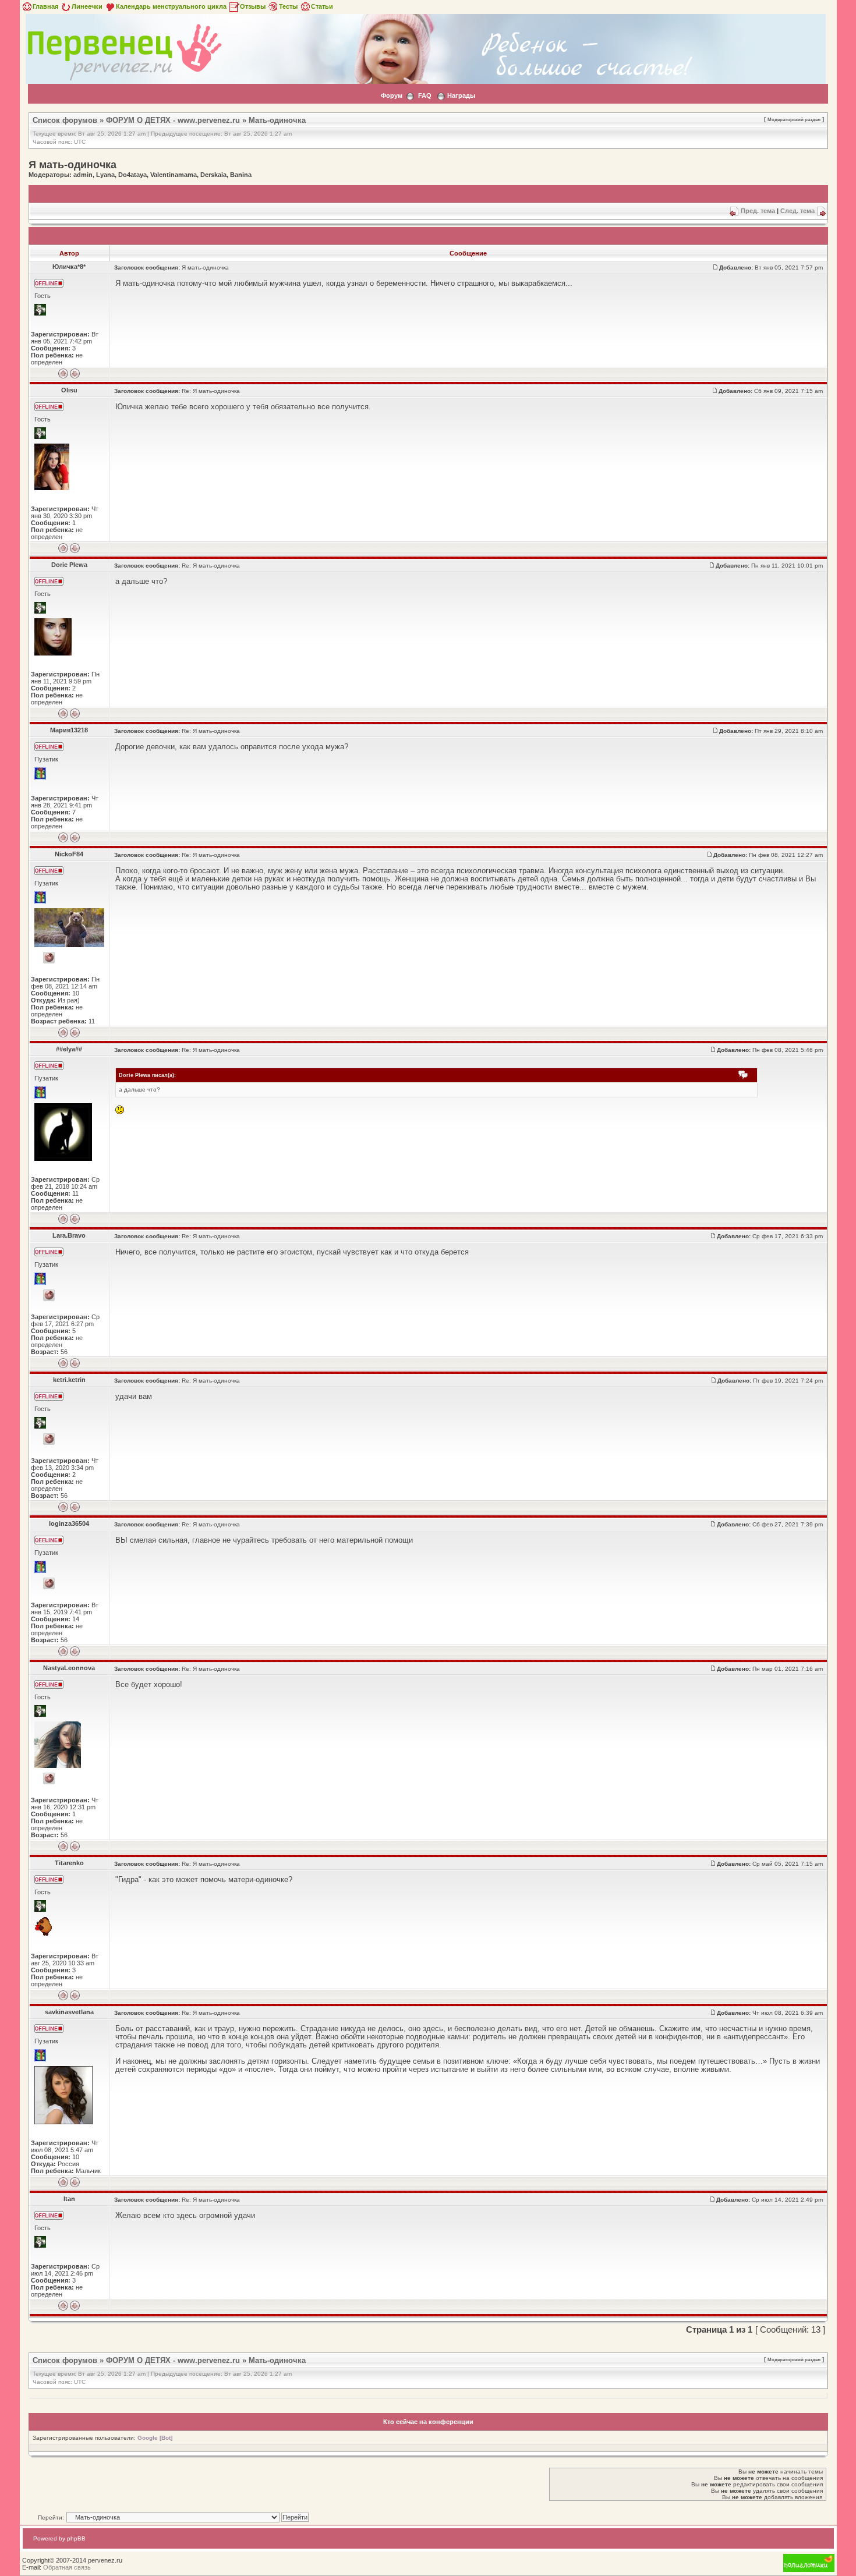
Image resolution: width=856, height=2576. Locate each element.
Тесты (288, 6)
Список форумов (65, 120)
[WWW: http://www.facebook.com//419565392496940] (49, 1295)
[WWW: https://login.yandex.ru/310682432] (49, 1439)
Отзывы (253, 6)
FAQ (425, 95)
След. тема (797, 211)
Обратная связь (67, 2567)
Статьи (322, 6)
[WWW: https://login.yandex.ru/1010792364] (49, 1778)
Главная (45, 6)
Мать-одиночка (277, 120)
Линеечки (87, 6)
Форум (392, 95)
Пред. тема (758, 211)
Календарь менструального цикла (171, 6)
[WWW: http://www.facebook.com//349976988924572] (49, 1583)
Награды (461, 95)
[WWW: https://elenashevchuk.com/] (49, 958)
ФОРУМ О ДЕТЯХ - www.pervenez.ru (173, 120)
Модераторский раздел (794, 119)
